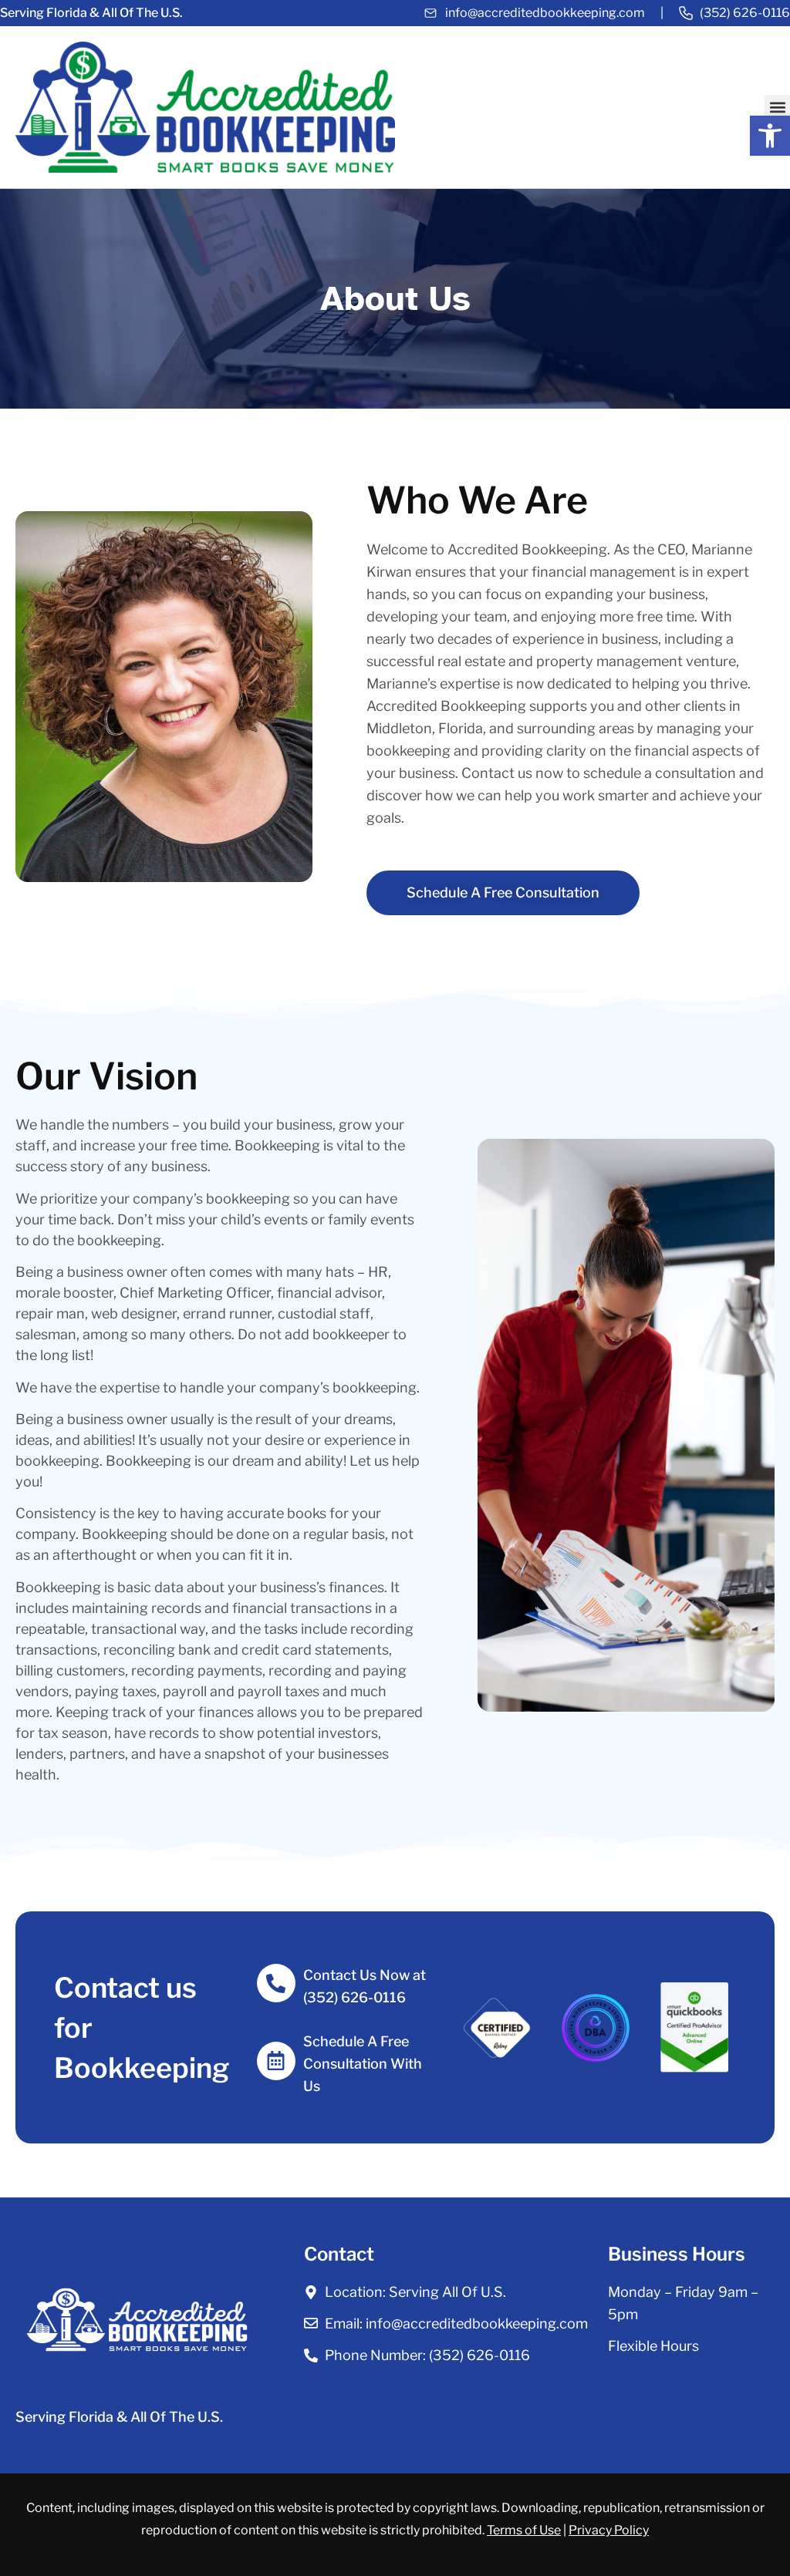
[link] (770, 136)
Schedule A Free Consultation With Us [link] (363, 2064)
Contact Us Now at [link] (366, 1975)
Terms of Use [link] (524, 2530)
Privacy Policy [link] (609, 2530)
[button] (777, 108)
